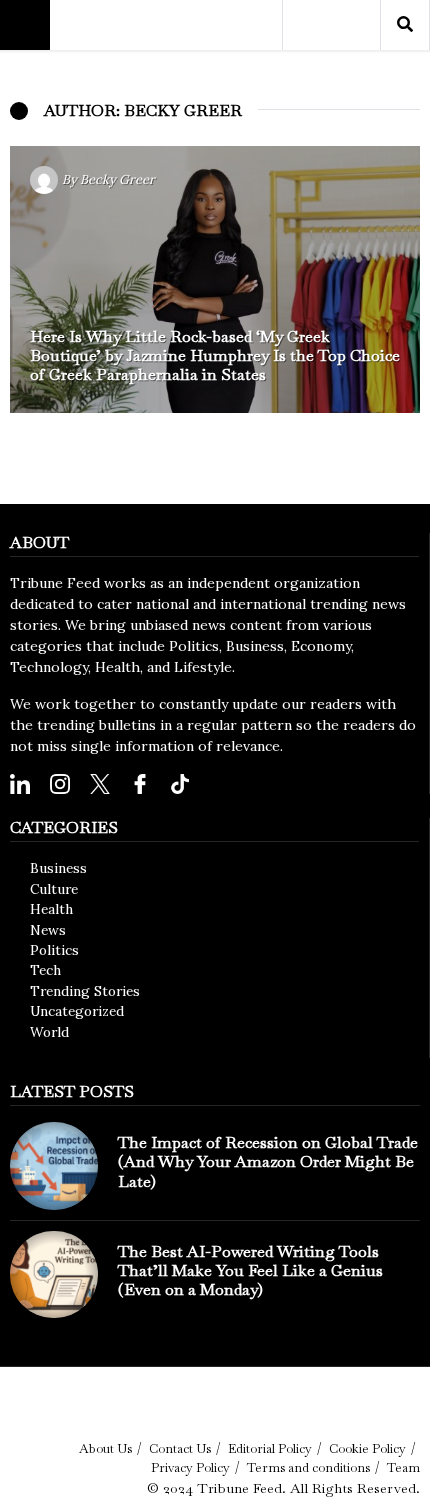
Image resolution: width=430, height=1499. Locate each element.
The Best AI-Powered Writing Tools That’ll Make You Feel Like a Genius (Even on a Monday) (250, 1270)
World (49, 1032)
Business (58, 868)
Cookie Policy (367, 1448)
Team (403, 1467)
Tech (45, 970)
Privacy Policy (190, 1467)
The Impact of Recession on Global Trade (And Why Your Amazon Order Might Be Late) (268, 1161)
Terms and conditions (308, 1467)
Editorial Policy (270, 1448)
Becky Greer (117, 179)
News (48, 930)
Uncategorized (77, 1011)
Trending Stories (85, 991)
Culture (54, 889)
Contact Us (180, 1448)
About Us (105, 1448)
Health (51, 909)
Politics (54, 950)
